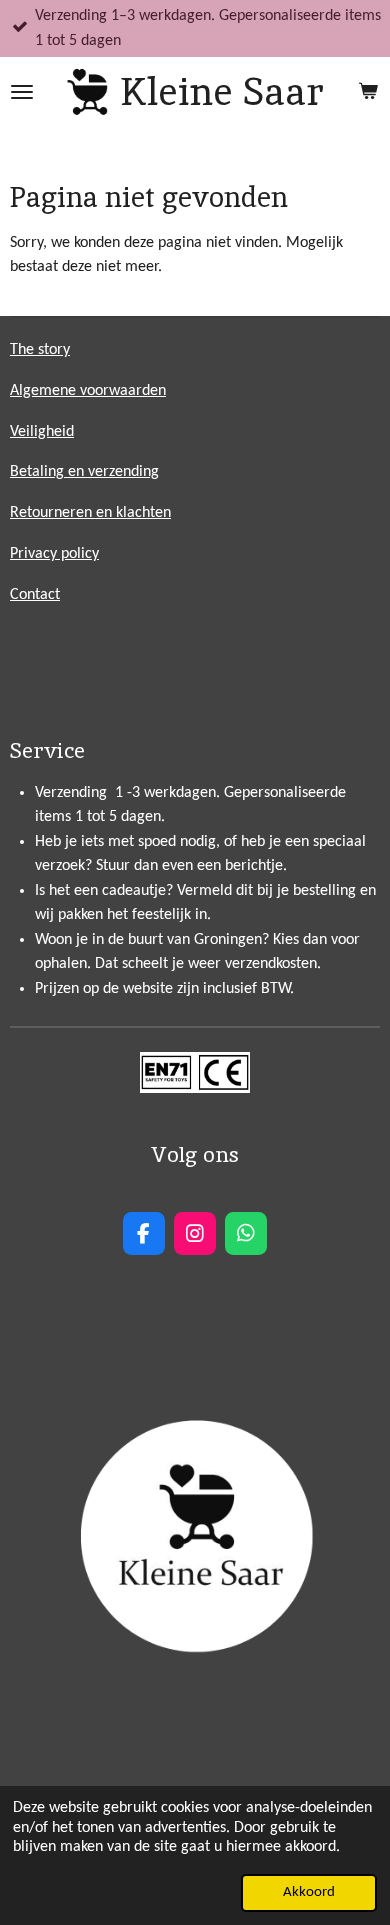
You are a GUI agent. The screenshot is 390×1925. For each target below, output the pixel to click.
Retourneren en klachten (90, 513)
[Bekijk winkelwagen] (368, 92)
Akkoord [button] (309, 1892)
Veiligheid (42, 432)
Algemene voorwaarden (88, 391)
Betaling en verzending (84, 472)
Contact (35, 595)
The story (40, 350)
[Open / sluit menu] (22, 92)
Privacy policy (54, 554)
